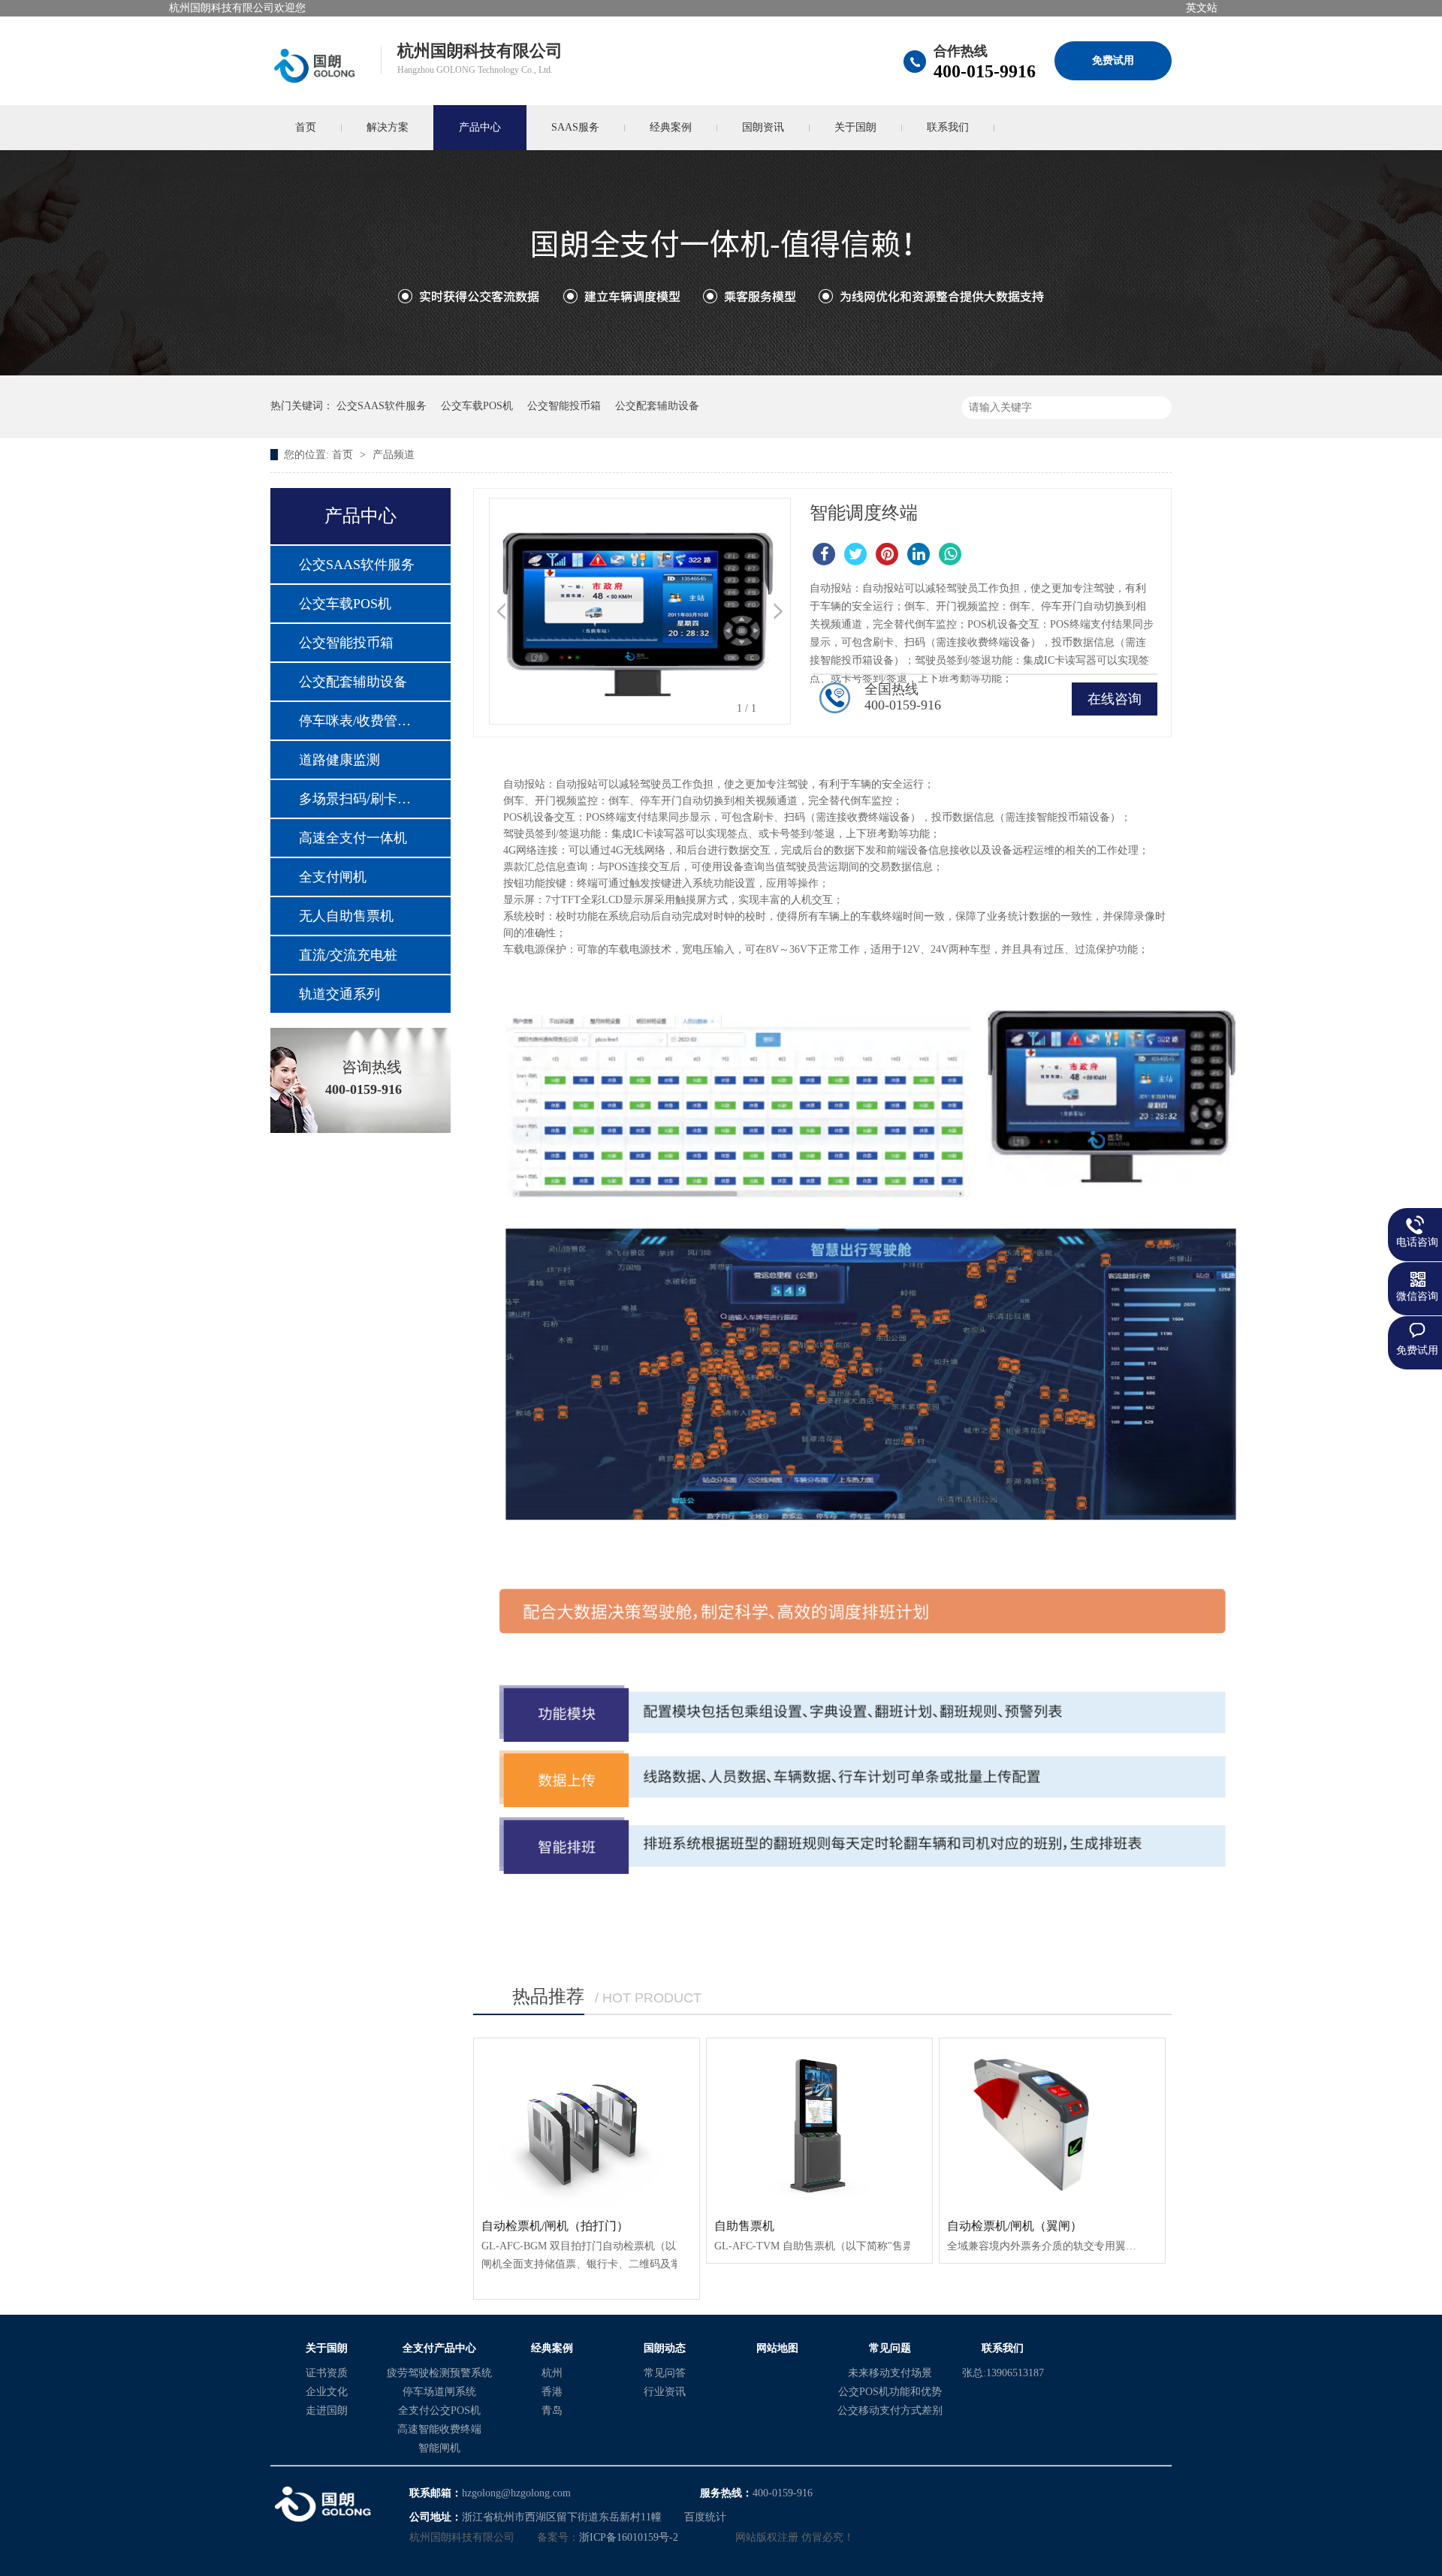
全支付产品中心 (439, 2348)
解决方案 (388, 127)
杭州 (552, 2373)
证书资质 (327, 2373)
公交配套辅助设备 (657, 406)
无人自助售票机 (346, 916)
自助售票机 (744, 2226)
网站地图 (777, 2348)
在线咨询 (1115, 699)
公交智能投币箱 (564, 406)
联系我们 (948, 127)
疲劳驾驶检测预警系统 (439, 2373)
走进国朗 (327, 2410)
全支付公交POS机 (439, 2410)
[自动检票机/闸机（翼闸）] (1052, 2123)
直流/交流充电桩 (348, 955)
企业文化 (327, 2392)
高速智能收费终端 (439, 2429)
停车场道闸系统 (439, 2392)
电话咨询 (1417, 1242)
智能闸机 (439, 2448)
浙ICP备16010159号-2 (629, 2537)
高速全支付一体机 (353, 838)
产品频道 (394, 455)
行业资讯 (665, 2392)
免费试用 (1113, 60)
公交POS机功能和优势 (890, 2392)
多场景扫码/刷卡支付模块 (360, 799)
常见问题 (890, 2348)
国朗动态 (665, 2348)
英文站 (1202, 8)
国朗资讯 (763, 127)
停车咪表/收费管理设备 (360, 721)
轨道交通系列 (339, 994)
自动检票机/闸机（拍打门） (555, 2226)
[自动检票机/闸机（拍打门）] (587, 2123)
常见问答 (665, 2373)
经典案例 (671, 127)
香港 (552, 2392)
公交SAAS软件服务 (382, 406)
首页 (306, 127)
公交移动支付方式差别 (890, 2410)
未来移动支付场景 (890, 2373)
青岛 (552, 2410)
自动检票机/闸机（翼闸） (1015, 2226)
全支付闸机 (333, 877)
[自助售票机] (819, 2123)
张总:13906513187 (1003, 2373)
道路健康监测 (339, 760)
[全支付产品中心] (721, 372)
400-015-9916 (985, 71)
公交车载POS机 (477, 406)
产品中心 (480, 127)
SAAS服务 (575, 127)
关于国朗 (855, 127)
